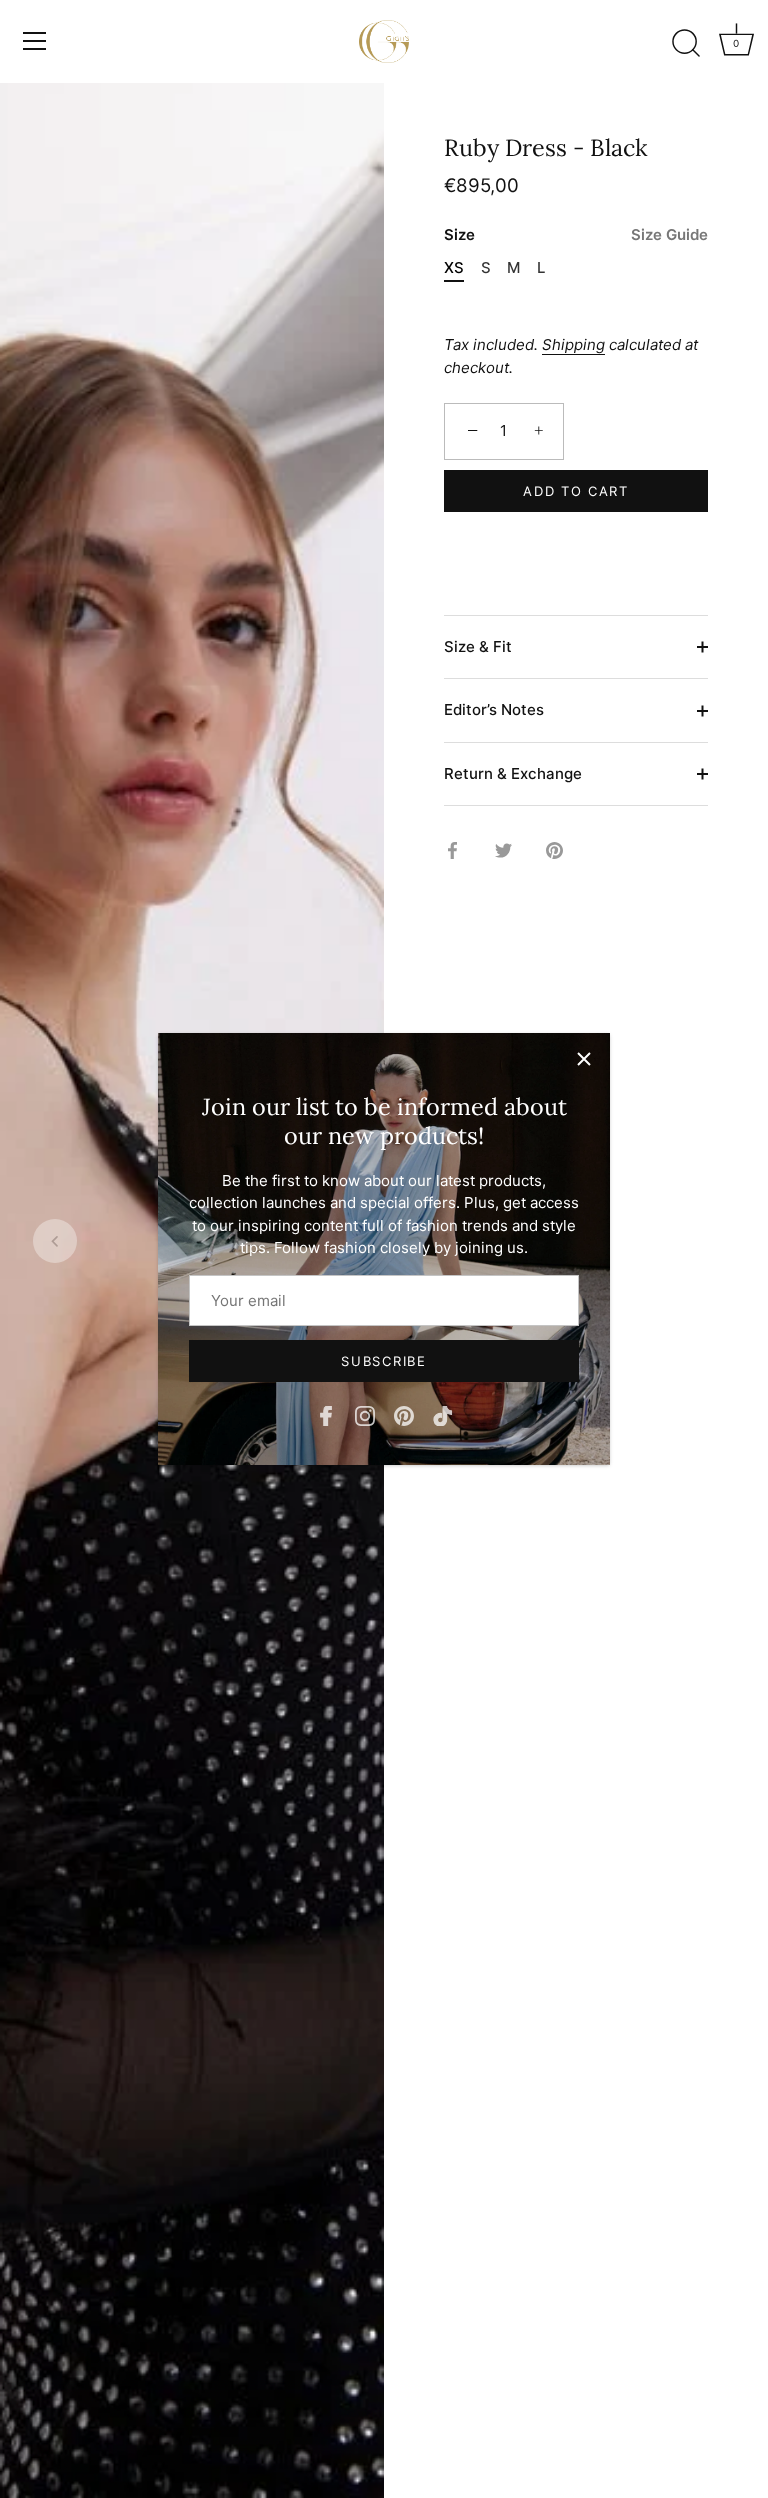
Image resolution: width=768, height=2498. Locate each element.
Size (576, 235)
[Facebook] (326, 1414)
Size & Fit (478, 646)
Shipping (573, 344)
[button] (55, 1241)
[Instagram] (365, 1414)
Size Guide (669, 234)
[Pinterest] (404, 1414)
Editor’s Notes (494, 709)
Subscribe (383, 1361)
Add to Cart (576, 491)
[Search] (686, 44)
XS (454, 268)
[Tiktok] (443, 1414)
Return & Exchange (513, 773)
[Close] (584, 1059)
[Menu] (35, 41)
